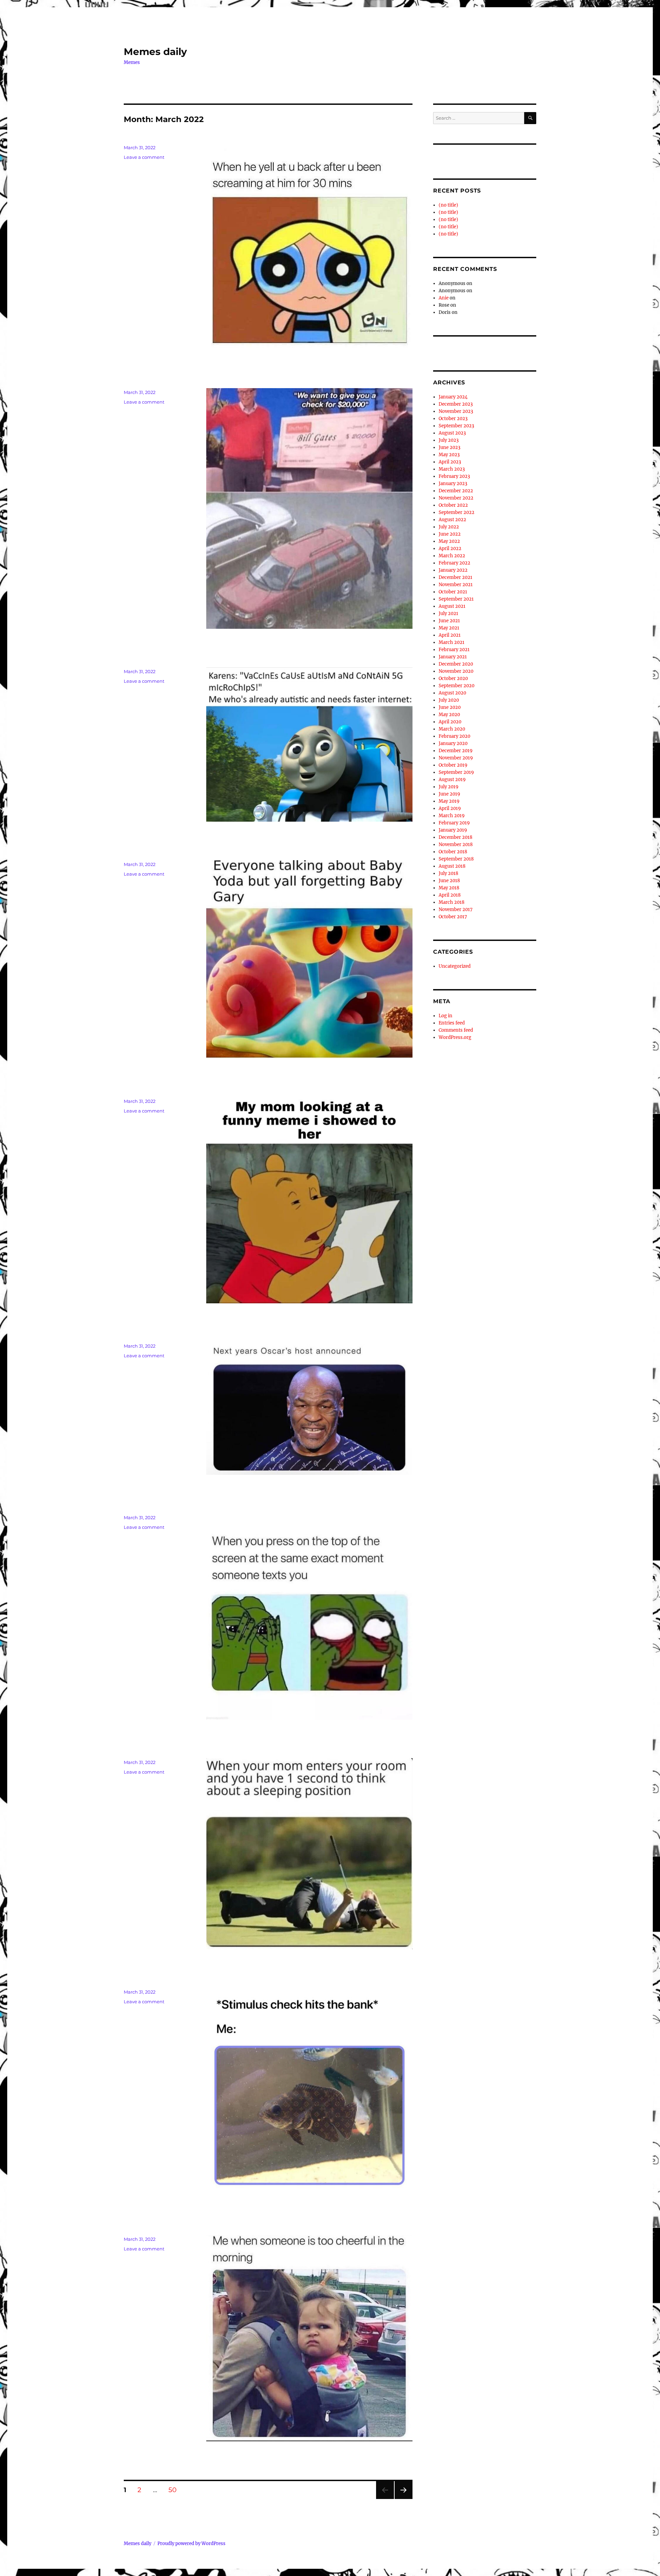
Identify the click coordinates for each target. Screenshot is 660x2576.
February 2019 (454, 823)
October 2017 (453, 917)
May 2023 (449, 455)
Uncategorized (455, 966)
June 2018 (449, 881)
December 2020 (456, 664)
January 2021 (453, 657)
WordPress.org (455, 1037)
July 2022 (449, 527)
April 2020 (450, 722)
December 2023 (456, 404)
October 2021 (453, 592)
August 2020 (452, 693)
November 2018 (456, 845)
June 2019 (449, 794)
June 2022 (450, 534)
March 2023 (452, 469)
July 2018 (448, 873)
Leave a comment (144, 157)
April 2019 (450, 808)
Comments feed (456, 1030)
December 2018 (455, 837)
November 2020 (456, 671)
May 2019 (449, 801)
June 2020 (450, 707)
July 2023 (449, 440)
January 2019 (453, 830)
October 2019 (453, 765)
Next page (403, 2499)
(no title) (448, 205)
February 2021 (454, 650)
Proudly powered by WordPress (191, 2544)
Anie (444, 298)
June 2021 (449, 621)
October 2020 (453, 678)
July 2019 (449, 787)
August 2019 (452, 780)
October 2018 (453, 852)
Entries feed (452, 1023)
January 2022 (453, 570)
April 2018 (450, 895)
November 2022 (456, 498)
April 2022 (450, 549)
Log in (445, 1016)
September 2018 (456, 859)
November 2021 (456, 585)
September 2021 (456, 599)
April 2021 (450, 635)
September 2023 (456, 426)
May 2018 (449, 888)
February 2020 (454, 736)
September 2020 (456, 686)
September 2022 (456, 512)
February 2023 (454, 476)
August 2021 (452, 606)
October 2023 (453, 419)
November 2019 (456, 758)
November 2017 (456, 909)
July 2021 (448, 613)
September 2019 (456, 772)
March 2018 (452, 902)
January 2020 (453, 743)
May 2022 (449, 541)
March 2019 (452, 816)
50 (175, 2490)
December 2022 (456, 491)
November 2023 (456, 411)
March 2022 (452, 556)
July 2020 (449, 700)
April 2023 (450, 462)
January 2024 (453, 397)
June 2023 (449, 447)
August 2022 (452, 520)
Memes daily (155, 52)
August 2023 (452, 433)
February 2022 (454, 563)
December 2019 (456, 751)
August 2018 (452, 866)
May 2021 (449, 628)
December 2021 (455, 577)
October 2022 (453, 505)
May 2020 (449, 715)
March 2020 (452, 729)
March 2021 (452, 642)
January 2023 (453, 484)
